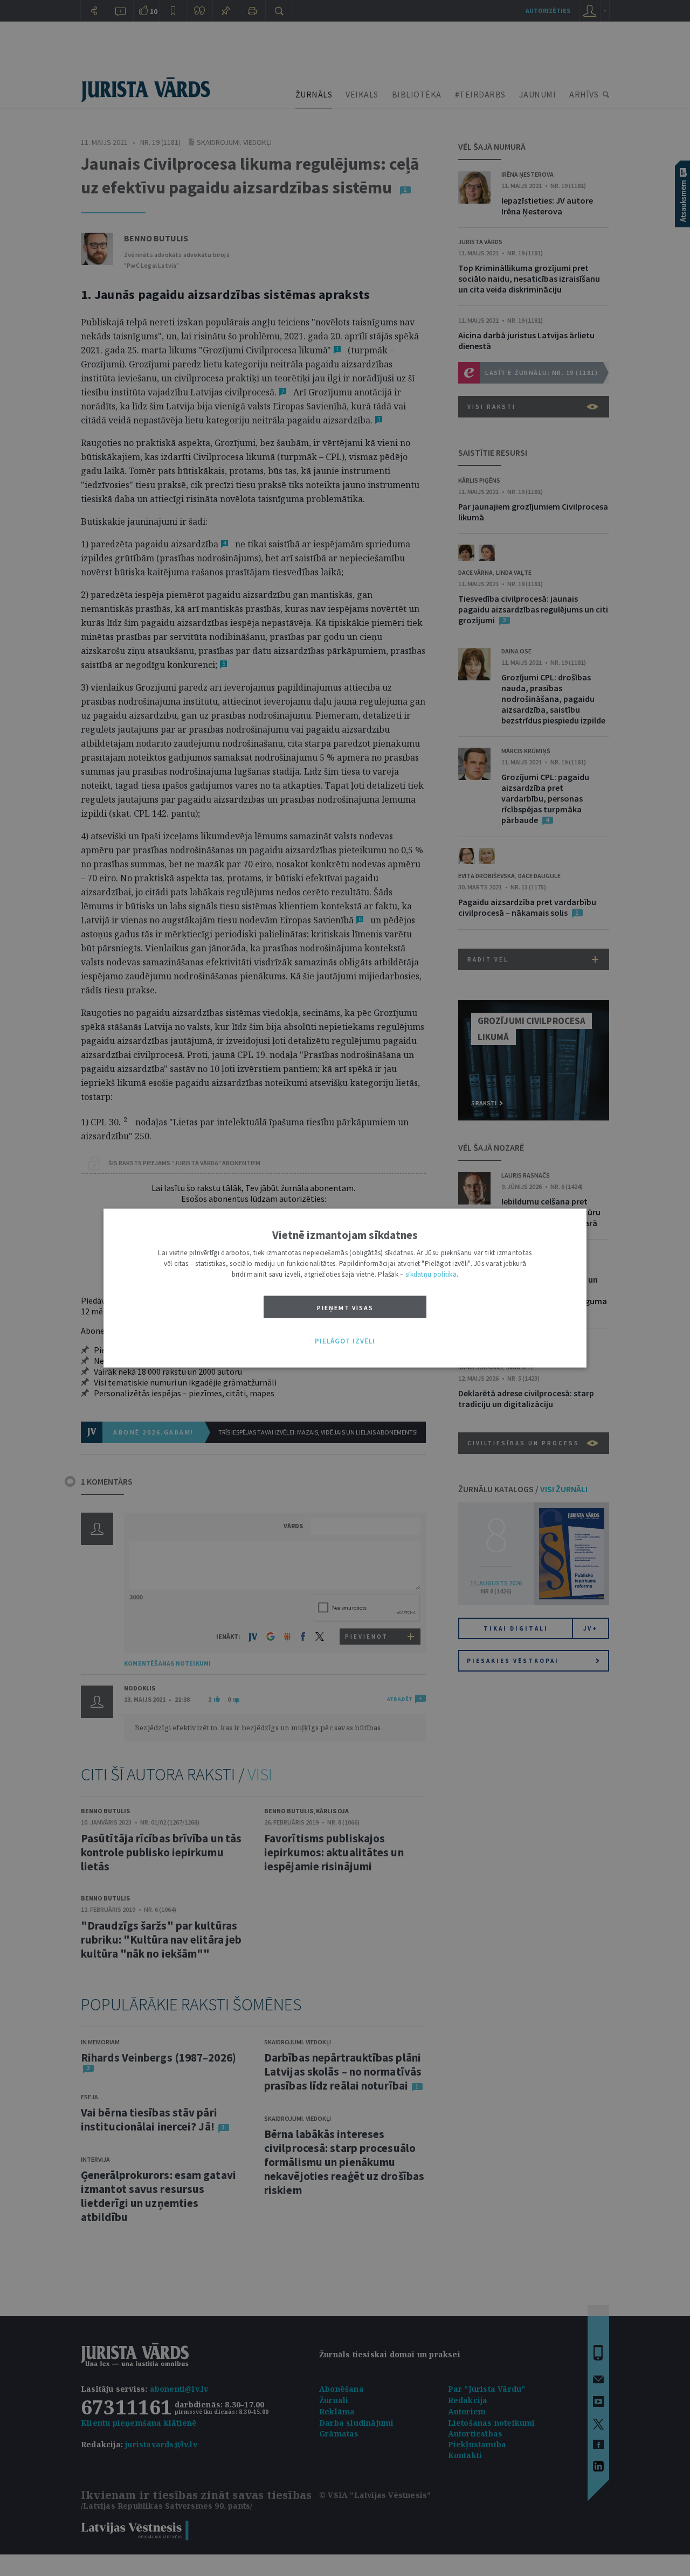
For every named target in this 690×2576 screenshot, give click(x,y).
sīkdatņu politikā (431, 1274)
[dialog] (345, 1288)
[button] (345, 1341)
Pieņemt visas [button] (345, 1308)
